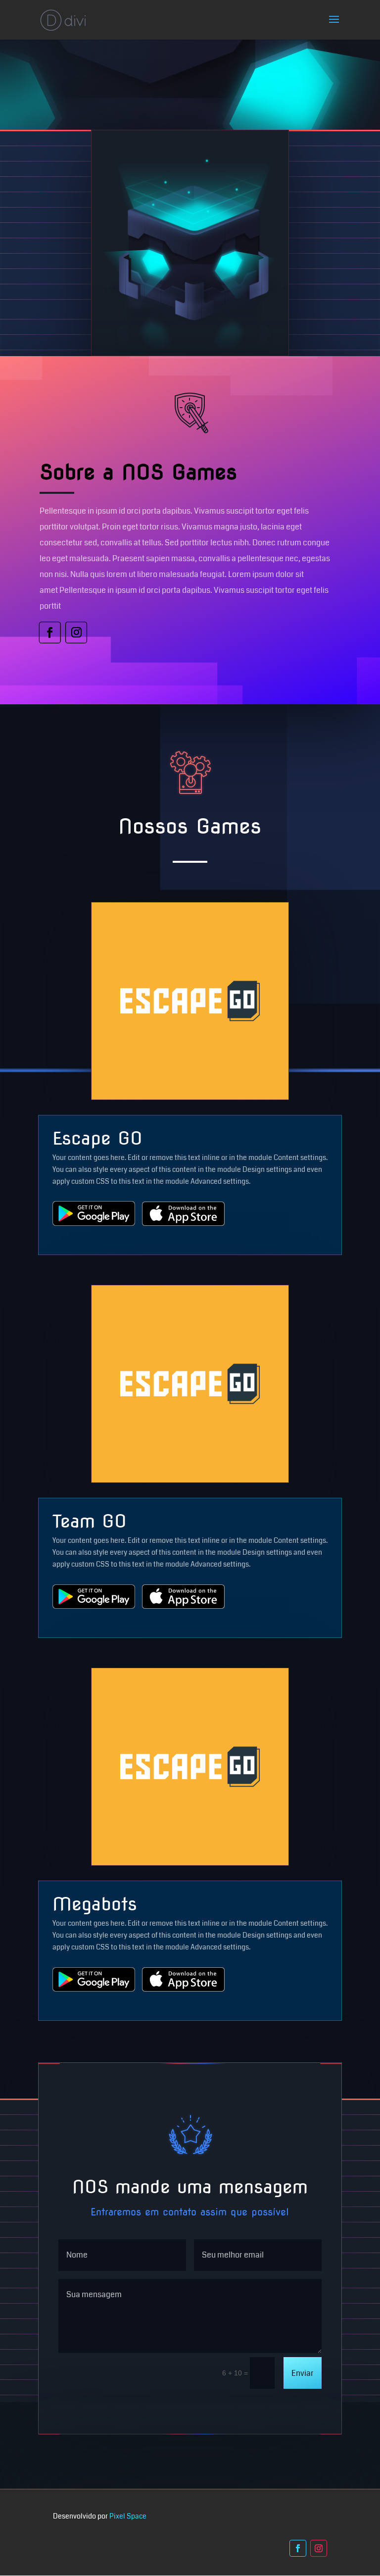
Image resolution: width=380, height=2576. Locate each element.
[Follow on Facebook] (50, 632)
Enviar (303, 2373)
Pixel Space (128, 2516)
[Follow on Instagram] (76, 632)
